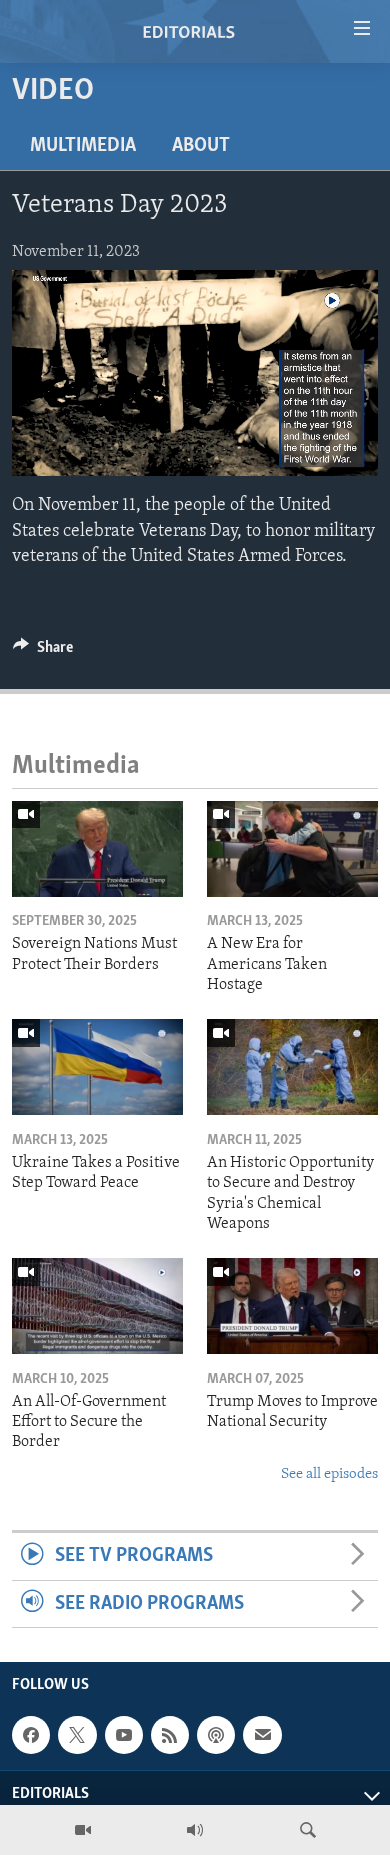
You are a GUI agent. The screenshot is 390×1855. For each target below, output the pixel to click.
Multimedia (83, 146)
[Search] (308, 1830)
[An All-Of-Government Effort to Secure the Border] (97, 1306)
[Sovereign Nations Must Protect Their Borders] (97, 849)
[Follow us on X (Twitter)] (77, 1735)
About (201, 146)
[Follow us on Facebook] (31, 1735)
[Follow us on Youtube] (124, 1735)
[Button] (43, 652)
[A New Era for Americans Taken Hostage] (292, 849)
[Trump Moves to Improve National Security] (292, 1306)
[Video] (83, 1830)
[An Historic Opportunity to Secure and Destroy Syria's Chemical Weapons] (292, 1067)
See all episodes (329, 1474)
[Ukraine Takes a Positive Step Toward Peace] (97, 1067)
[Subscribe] (262, 1735)
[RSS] (170, 1735)
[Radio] (195, 1830)
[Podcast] (216, 1735)
